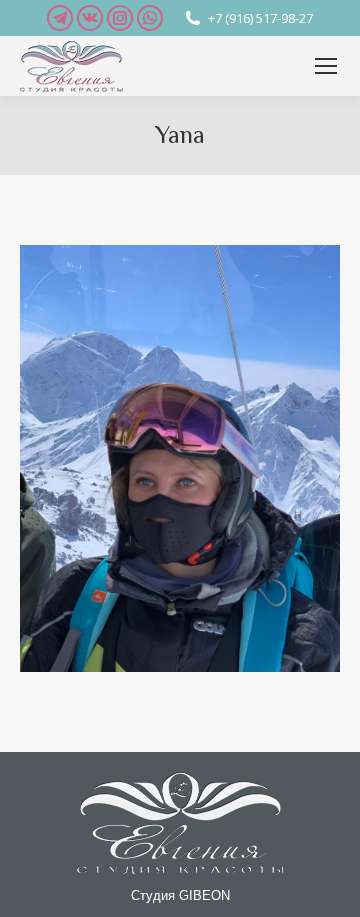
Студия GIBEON (180, 895)
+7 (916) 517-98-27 (260, 18)
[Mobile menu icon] (326, 66)
